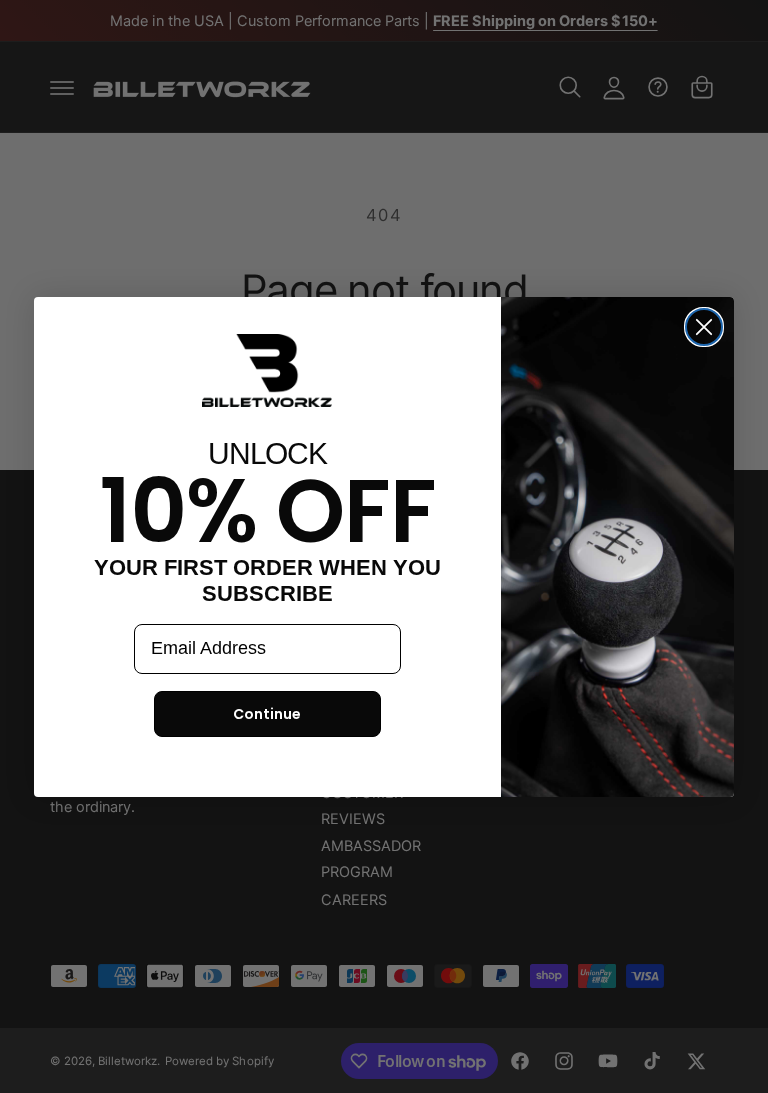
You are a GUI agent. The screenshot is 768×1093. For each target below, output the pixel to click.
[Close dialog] (704, 327)
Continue (267, 714)
